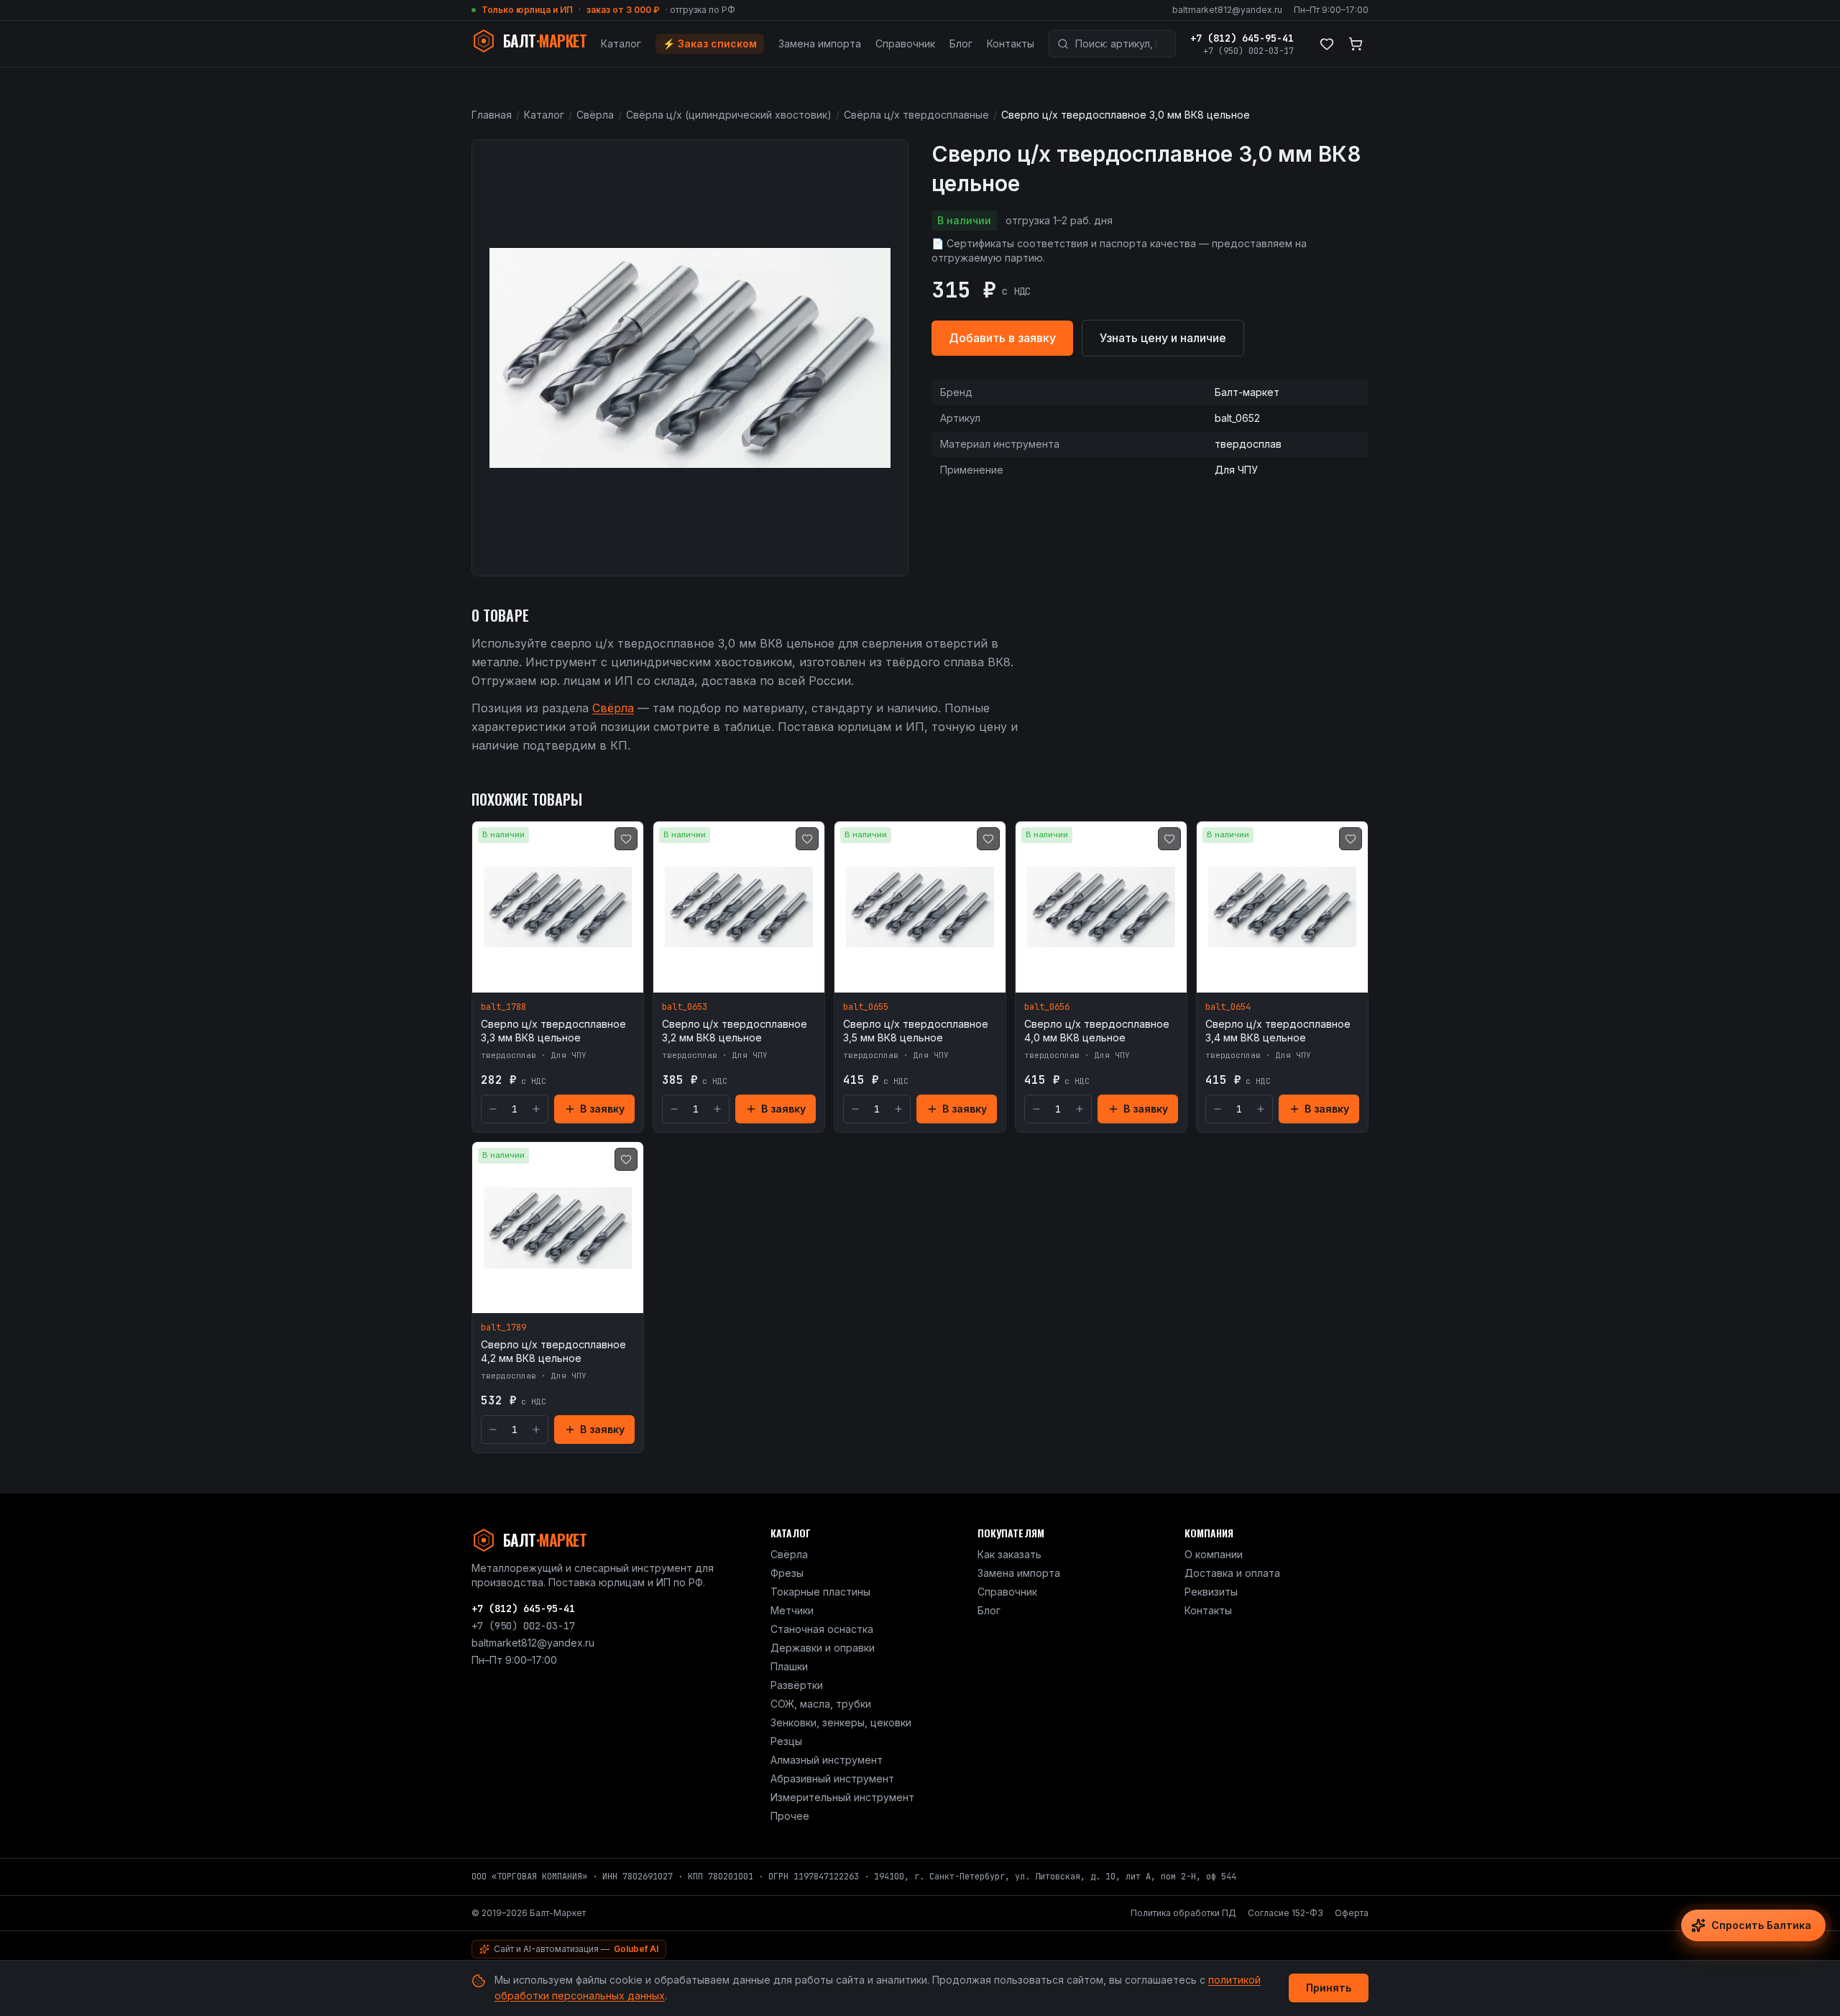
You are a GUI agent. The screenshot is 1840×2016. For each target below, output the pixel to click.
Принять (1329, 1988)
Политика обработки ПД (1183, 1913)
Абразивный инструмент (832, 1778)
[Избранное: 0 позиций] (1327, 44)
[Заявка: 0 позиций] (1356, 44)
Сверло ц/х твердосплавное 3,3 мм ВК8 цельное (553, 1031)
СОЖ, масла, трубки (821, 1704)
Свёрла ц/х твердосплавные (916, 115)
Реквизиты (1211, 1592)
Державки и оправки (823, 1648)
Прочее (790, 1816)
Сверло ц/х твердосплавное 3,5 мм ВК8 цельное (916, 1031)
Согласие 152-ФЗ (1285, 1913)
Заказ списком (710, 43)
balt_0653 (685, 1007)
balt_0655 (866, 1007)
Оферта (1352, 1913)
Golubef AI (636, 1949)
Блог (961, 43)
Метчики (792, 1610)
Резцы (786, 1741)
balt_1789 (503, 1327)
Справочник (905, 43)
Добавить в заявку (1002, 338)
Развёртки (797, 1685)
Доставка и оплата (1232, 1573)
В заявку (602, 1109)
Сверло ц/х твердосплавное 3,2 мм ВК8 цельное (735, 1031)
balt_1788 (503, 1007)
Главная (492, 115)
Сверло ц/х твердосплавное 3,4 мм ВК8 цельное (1278, 1031)
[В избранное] (626, 839)
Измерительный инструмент (842, 1797)
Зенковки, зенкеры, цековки (841, 1722)
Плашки (789, 1666)
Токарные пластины (820, 1592)
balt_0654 (1228, 1007)
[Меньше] (493, 1109)
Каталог (621, 43)
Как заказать (1009, 1554)
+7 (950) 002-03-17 (1248, 51)
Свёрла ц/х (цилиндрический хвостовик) (729, 115)
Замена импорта (820, 43)
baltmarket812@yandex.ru (1227, 10)
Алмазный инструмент (827, 1760)
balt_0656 (1047, 1007)
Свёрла (595, 115)
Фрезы (787, 1573)
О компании (1214, 1554)
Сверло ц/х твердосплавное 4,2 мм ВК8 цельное (553, 1351)
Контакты (1011, 43)
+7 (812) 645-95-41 (1242, 38)
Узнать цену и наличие (1163, 338)
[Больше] (536, 1109)
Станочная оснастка (822, 1629)
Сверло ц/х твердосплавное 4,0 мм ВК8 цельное (1097, 1031)
